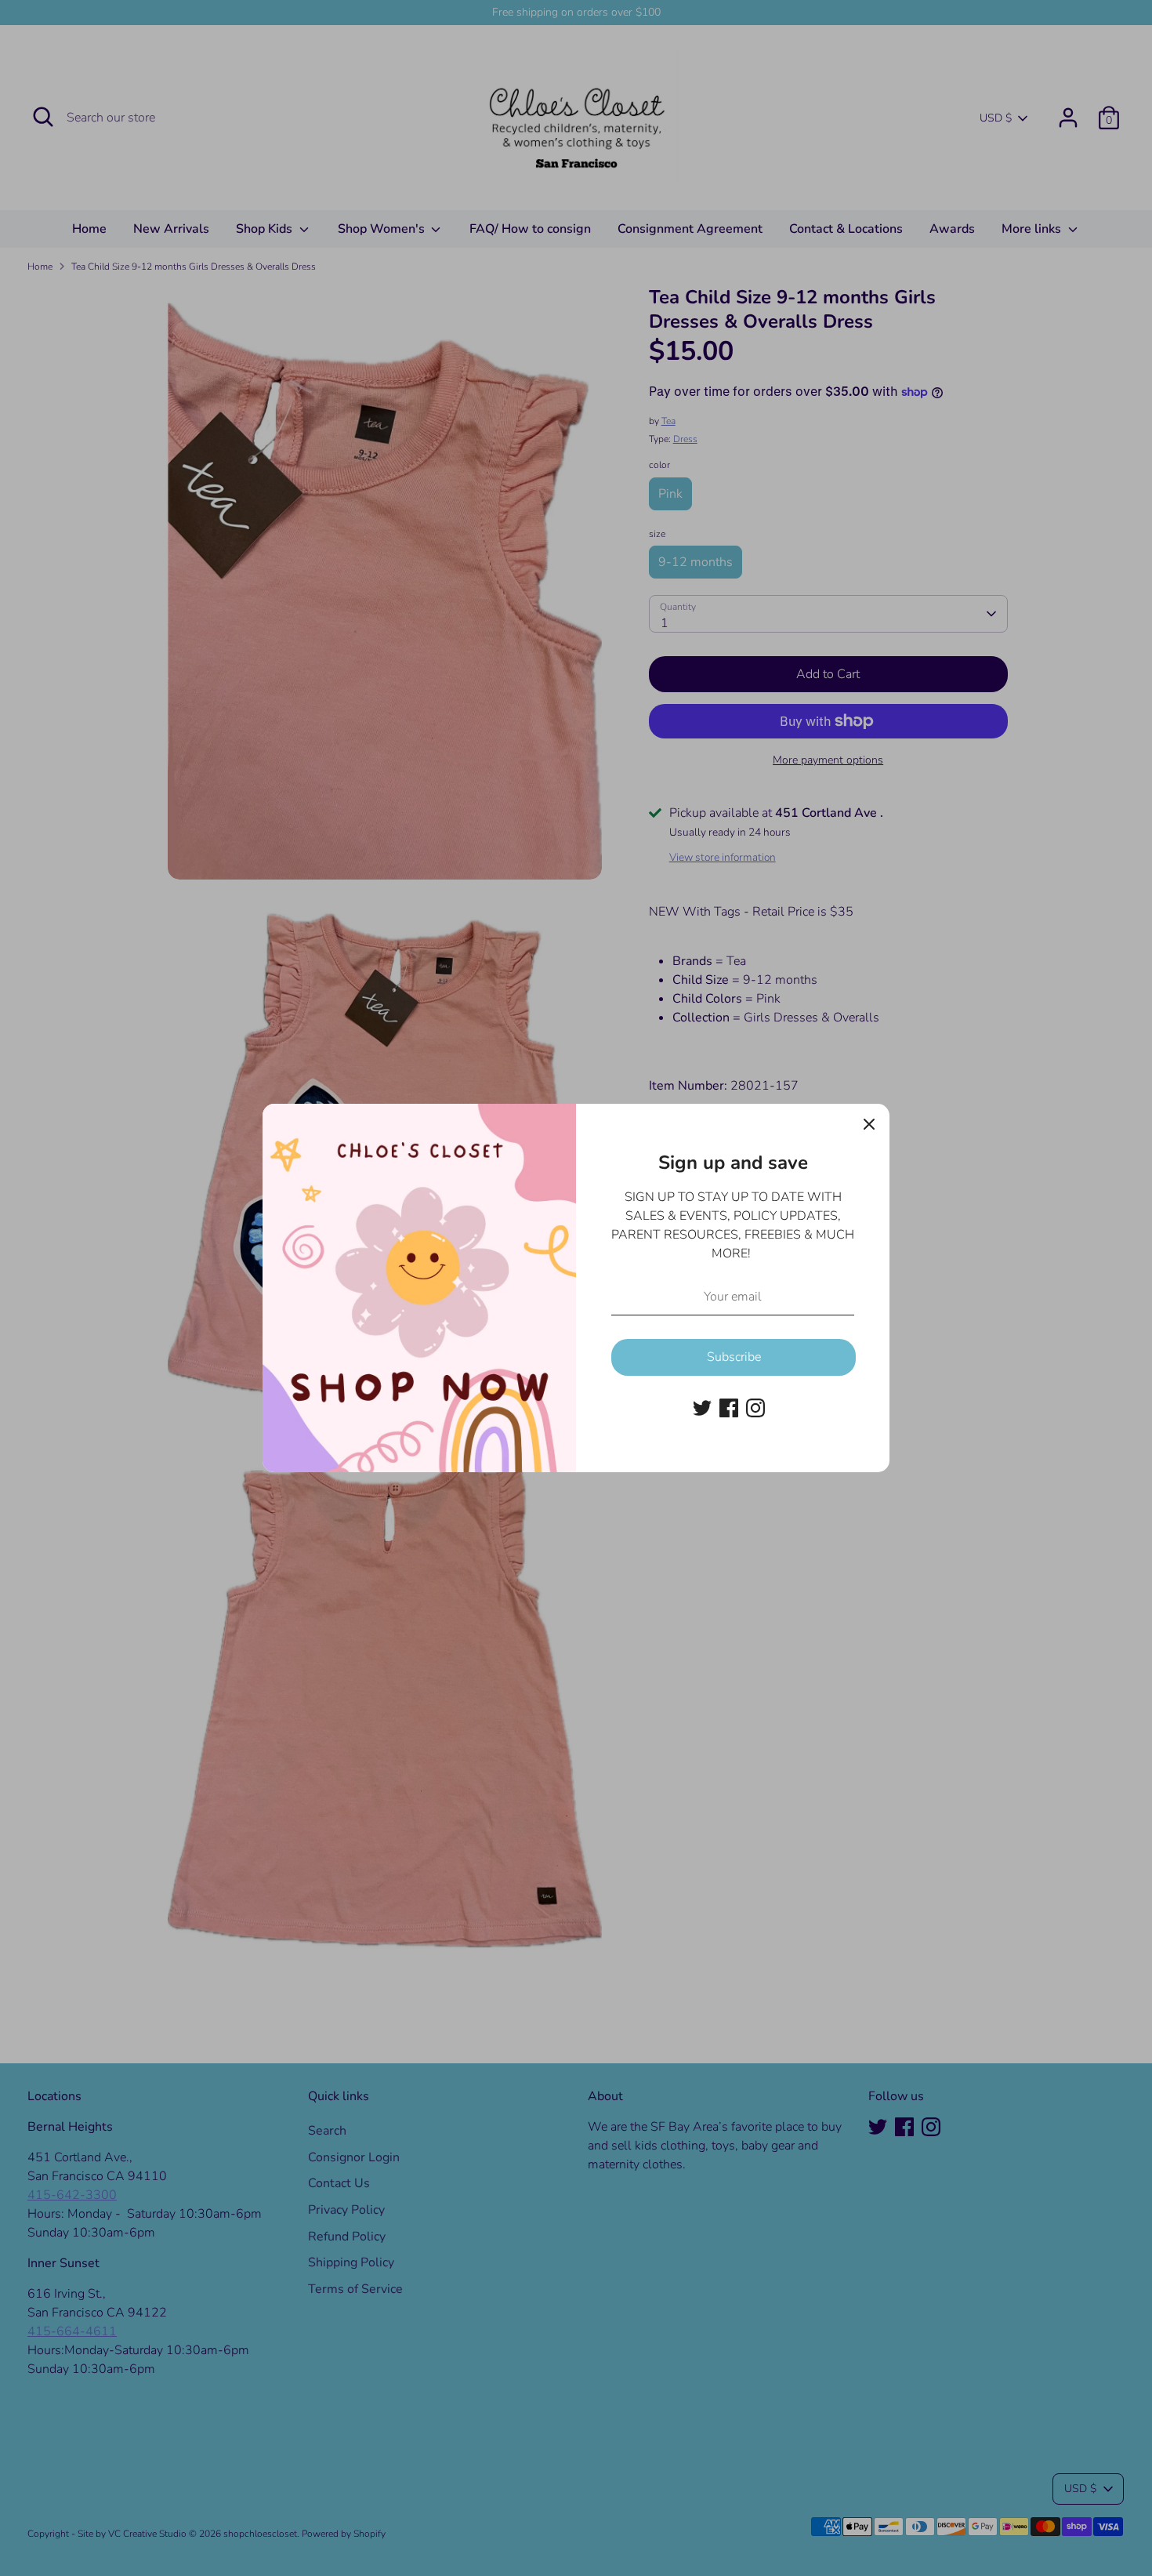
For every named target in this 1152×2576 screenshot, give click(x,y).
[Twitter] (702, 1408)
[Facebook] (729, 1408)
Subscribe (734, 1357)
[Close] (869, 1124)
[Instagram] (755, 1408)
